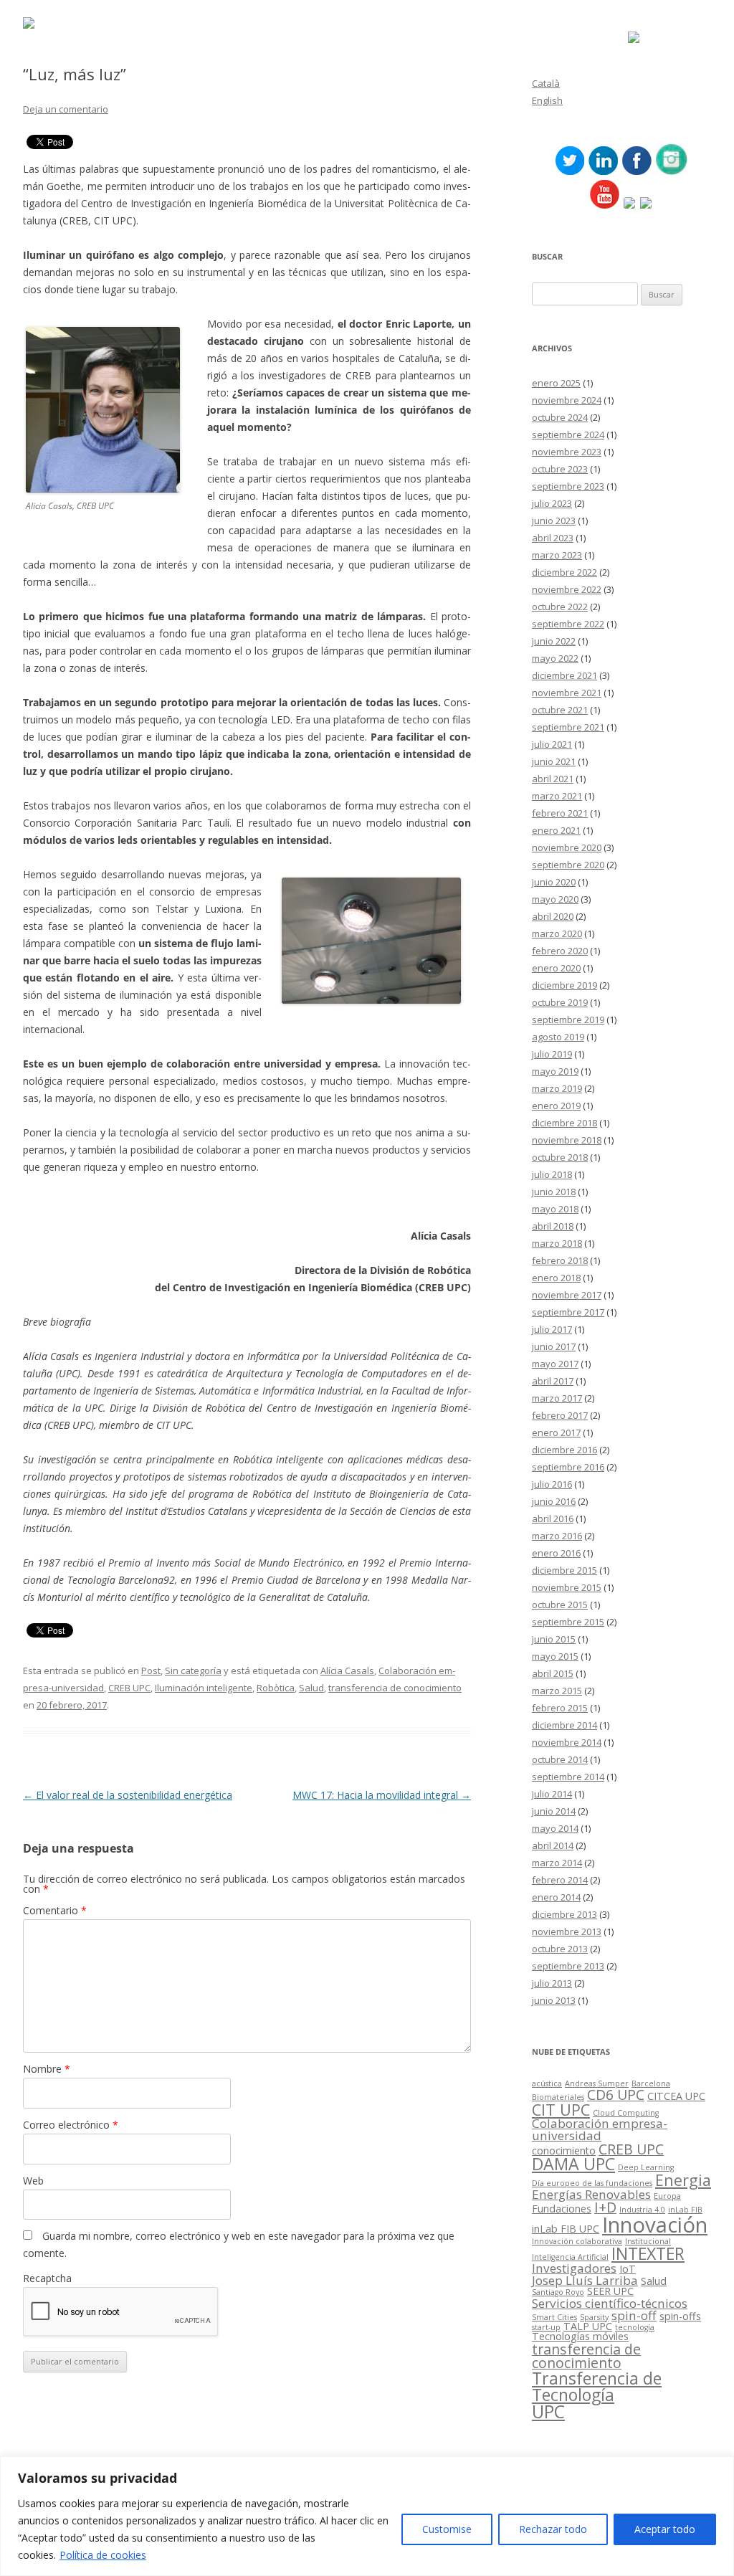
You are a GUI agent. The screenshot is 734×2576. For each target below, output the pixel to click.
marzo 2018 (557, 1243)
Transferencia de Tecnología (597, 2386)
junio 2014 (554, 1811)
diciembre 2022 (564, 572)
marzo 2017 (557, 1398)
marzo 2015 (557, 1691)
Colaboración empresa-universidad (600, 2129)
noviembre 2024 (567, 400)
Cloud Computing (626, 2113)
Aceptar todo (665, 2529)
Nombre (47, 2069)
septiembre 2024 (568, 434)
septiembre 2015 (568, 1622)
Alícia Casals (347, 1670)
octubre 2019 (560, 1002)
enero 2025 (556, 383)
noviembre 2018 (567, 1140)
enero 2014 (556, 1897)
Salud (311, 1688)
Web (33, 2181)
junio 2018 (554, 1192)
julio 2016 (552, 1484)
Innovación (655, 2225)
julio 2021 (552, 744)
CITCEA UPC (676, 2096)
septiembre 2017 (568, 1312)
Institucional (648, 2241)
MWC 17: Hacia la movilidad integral (382, 1795)
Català (546, 83)
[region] (367, 2516)
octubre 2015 (560, 1605)
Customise (447, 2529)
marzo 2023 (557, 555)
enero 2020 (556, 968)
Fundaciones (562, 2209)
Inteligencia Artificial (570, 2257)
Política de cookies (103, 2555)
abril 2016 (553, 1518)
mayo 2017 (555, 1364)
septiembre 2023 (568, 486)
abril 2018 (553, 1226)
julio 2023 (552, 503)
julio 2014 (552, 1794)
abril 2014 (553, 1845)
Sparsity (594, 2317)
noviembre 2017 (567, 1295)
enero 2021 (556, 830)
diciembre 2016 (564, 1450)
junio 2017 (554, 1346)
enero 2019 (556, 1106)
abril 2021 (553, 779)
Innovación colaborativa (577, 2241)
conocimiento (564, 2150)
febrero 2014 (560, 1880)
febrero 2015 (560, 1708)
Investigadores (574, 2268)
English (547, 100)
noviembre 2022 (567, 589)
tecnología (635, 2327)
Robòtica (276, 1688)
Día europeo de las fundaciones (592, 2183)
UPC (548, 2411)
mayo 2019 (555, 1071)
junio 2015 (554, 1639)
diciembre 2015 (564, 1570)
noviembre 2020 (567, 847)
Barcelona (651, 2083)
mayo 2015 (555, 1656)
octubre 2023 (560, 469)
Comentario (55, 1910)
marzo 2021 (557, 796)
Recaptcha (47, 2278)
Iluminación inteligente (204, 1688)
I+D (605, 2207)
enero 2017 (556, 1432)
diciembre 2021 (564, 675)
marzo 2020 (557, 933)
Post (151, 1670)
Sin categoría (193, 1670)
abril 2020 (553, 916)
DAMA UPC (573, 2164)
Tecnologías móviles (580, 2336)
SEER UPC (610, 2291)
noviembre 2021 (567, 693)
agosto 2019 (558, 1037)
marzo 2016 (557, 1536)
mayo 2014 (555, 1828)
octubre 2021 (560, 710)
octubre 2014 (560, 1759)
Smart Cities (554, 2317)
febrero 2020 (560, 951)
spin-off (634, 2315)
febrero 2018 (560, 1260)
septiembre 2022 (568, 624)
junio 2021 (554, 761)
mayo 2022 (555, 658)
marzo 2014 (557, 1863)
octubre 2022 (560, 607)
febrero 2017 (560, 1415)
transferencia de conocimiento (395, 1688)
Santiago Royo (558, 2292)
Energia (683, 2180)
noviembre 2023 (567, 452)
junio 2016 (554, 1501)
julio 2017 (552, 1329)
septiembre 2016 (568, 1467)
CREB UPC (129, 1688)
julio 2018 (552, 1174)
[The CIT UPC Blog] (29, 25)
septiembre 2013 (568, 1966)
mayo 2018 (555, 1209)
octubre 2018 (560, 1157)
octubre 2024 (560, 417)
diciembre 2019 (564, 985)
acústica (547, 2083)
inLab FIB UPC (566, 2229)
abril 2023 (553, 538)
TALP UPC (588, 2326)
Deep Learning (646, 2167)
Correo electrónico (71, 2125)
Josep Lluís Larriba (585, 2280)
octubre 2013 (560, 1949)
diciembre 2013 (564, 1914)
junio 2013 (554, 2000)
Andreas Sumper (597, 2083)
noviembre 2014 (567, 1742)
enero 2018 (556, 1278)
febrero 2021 (560, 813)
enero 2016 (556, 1553)
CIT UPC (561, 2110)
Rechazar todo (553, 2529)
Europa (667, 2196)
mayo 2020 (555, 899)
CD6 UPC (616, 2095)
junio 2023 (554, 521)
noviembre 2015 (567, 1587)
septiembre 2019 (568, 1020)
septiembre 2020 (568, 865)
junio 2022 (554, 641)
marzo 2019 (557, 1088)
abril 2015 (553, 1673)
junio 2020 (554, 882)
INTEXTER (648, 2253)
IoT (628, 2269)
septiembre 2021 (568, 727)
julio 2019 (552, 1054)
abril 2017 (553, 1381)
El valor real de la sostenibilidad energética (128, 1795)
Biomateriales (558, 2097)
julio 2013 (552, 1983)
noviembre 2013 (567, 1931)
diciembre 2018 (564, 1123)
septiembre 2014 (568, 1777)
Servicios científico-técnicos (610, 2303)
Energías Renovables (591, 2194)
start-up (546, 2327)
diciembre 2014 (564, 1725)
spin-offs (680, 2316)
